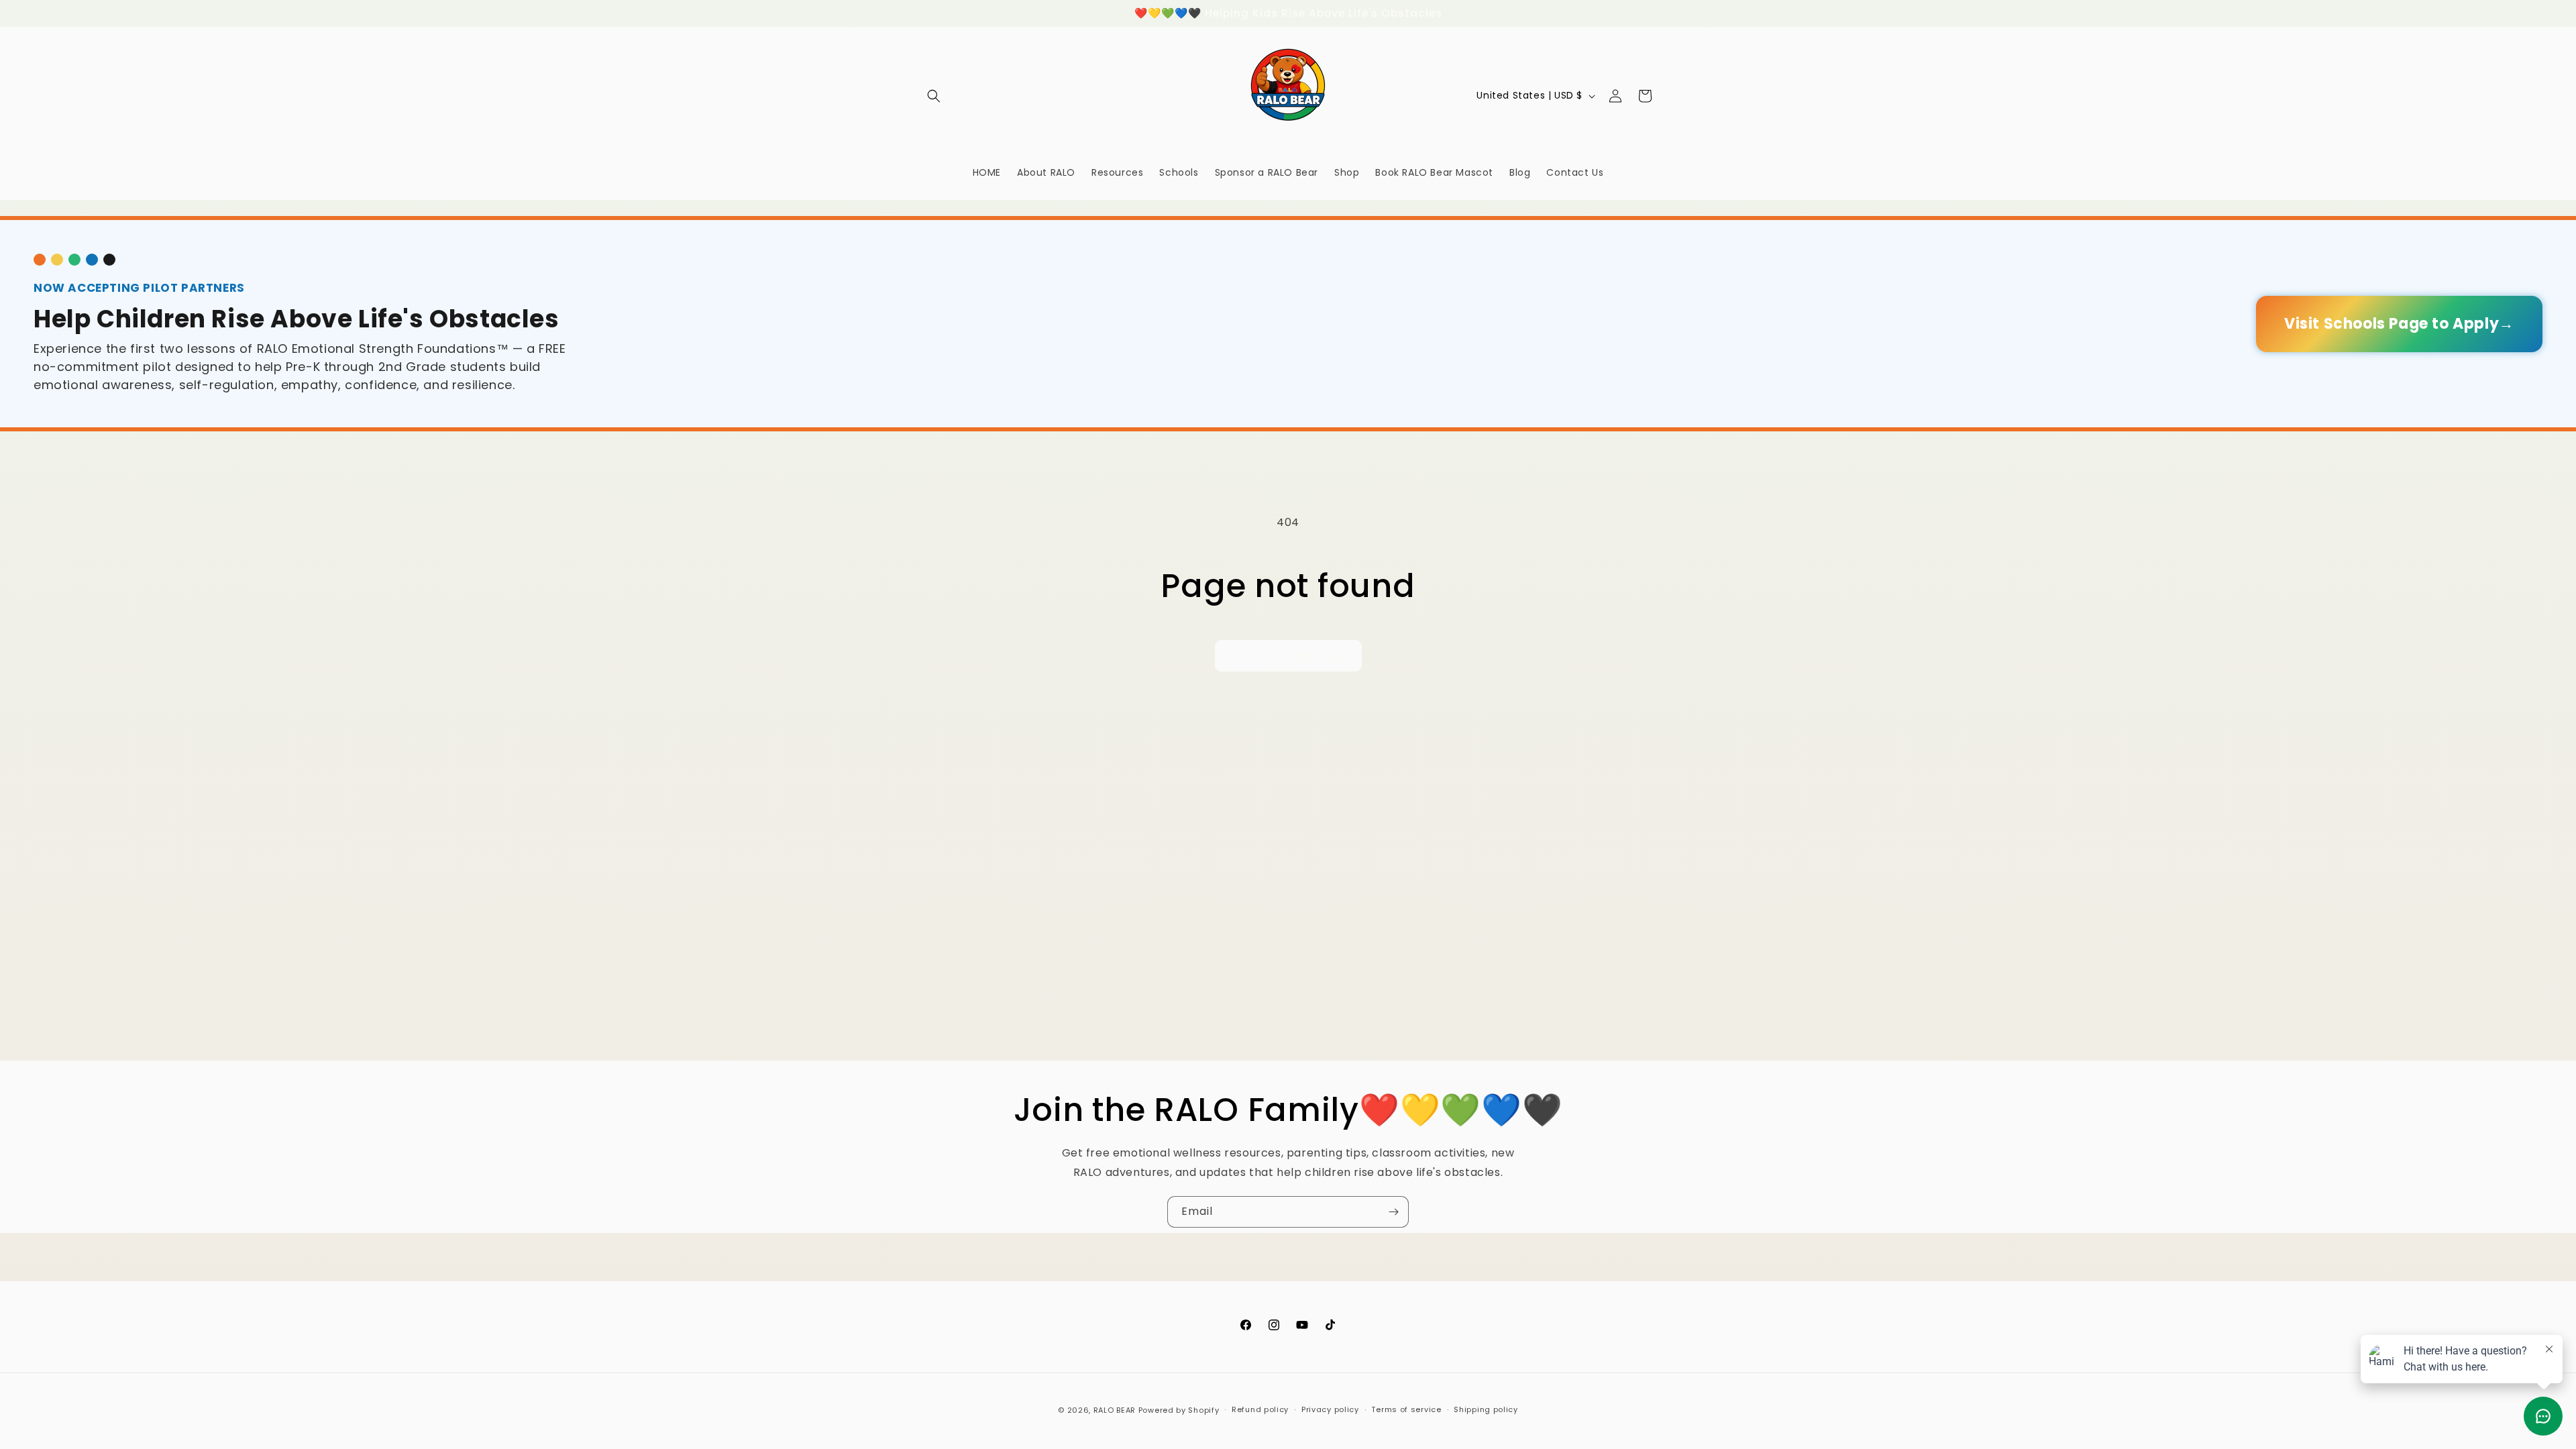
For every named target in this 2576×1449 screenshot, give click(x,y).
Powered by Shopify (1179, 1410)
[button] (934, 96)
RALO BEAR (1115, 1410)
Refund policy (1260, 1409)
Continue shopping (1288, 655)
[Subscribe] (1393, 1212)
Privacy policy (1330, 1409)
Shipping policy (1486, 1409)
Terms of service (1406, 1409)
